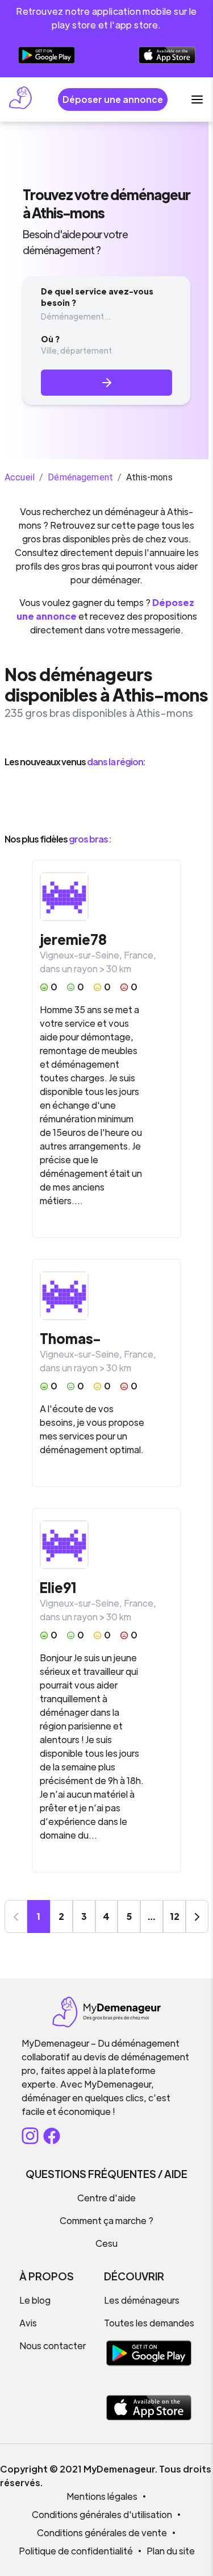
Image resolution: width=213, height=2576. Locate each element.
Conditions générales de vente (102, 2533)
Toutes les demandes (149, 2323)
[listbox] (106, 800)
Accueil (20, 477)
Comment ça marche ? (106, 2220)
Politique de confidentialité (76, 2551)
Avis (28, 2323)
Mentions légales (102, 2496)
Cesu (106, 2243)
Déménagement (80, 477)
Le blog (35, 2300)
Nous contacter (53, 2345)
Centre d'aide (106, 2198)
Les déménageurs (142, 2300)
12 (175, 1916)
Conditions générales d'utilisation (102, 2514)
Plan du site (171, 2551)
